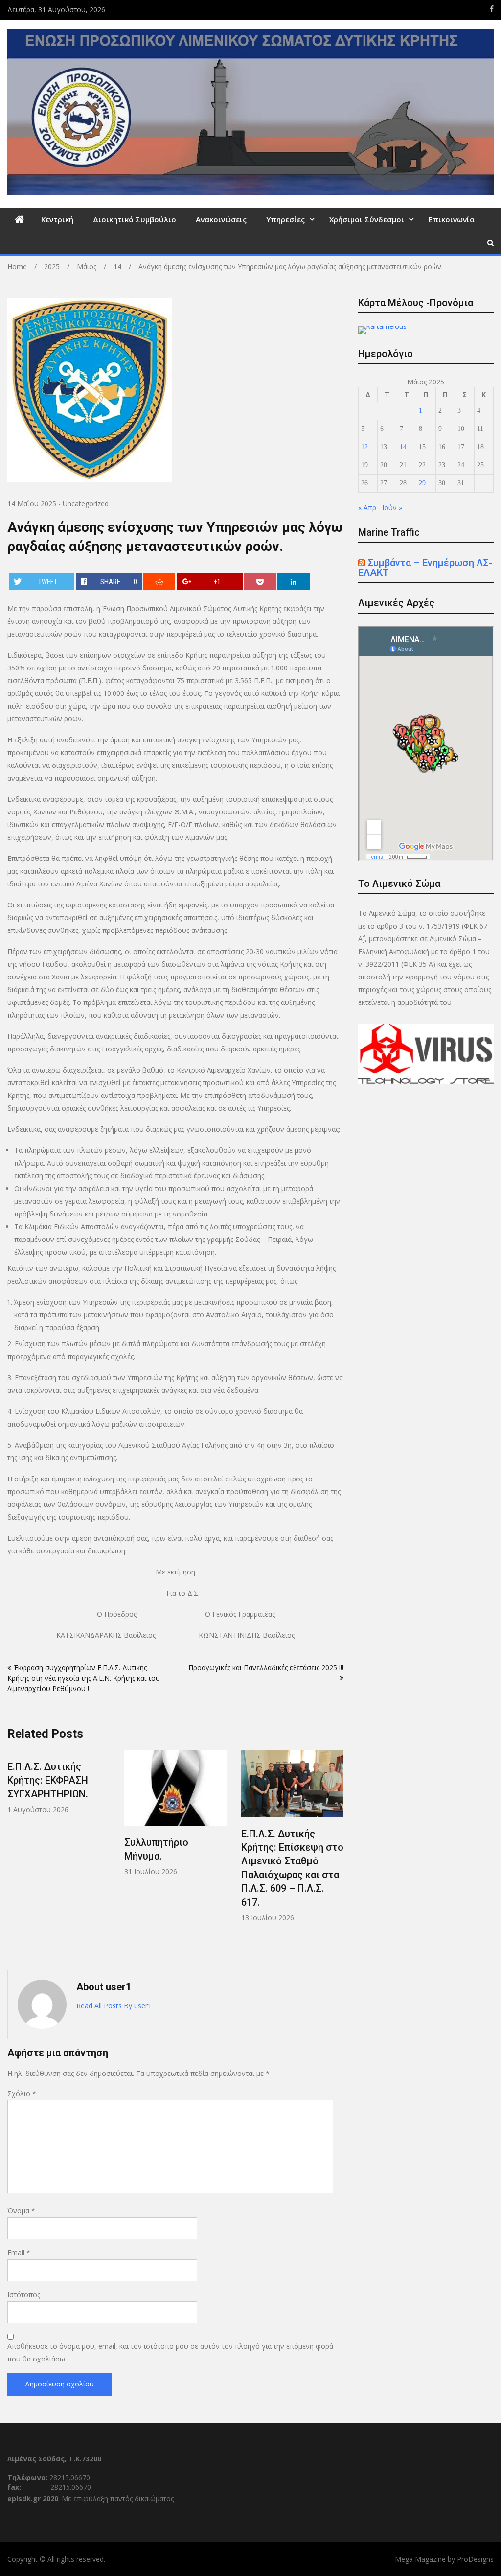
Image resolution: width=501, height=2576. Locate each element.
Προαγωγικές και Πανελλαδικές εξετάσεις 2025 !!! (266, 1667)
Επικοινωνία (452, 219)
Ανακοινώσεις (221, 219)
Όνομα (21, 2210)
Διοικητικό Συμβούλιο (135, 219)
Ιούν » (392, 508)
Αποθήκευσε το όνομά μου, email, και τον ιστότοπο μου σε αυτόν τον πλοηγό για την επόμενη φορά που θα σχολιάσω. (170, 2352)
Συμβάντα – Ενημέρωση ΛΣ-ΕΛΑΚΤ (425, 568)
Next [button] (337, 1855)
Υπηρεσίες (285, 219)
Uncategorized (86, 504)
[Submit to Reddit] (159, 582)
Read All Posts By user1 (114, 2006)
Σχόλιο (22, 2093)
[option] (58, 1782)
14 (403, 447)
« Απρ (367, 508)
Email (19, 2253)
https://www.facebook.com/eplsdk (492, 9)
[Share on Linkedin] (294, 582)
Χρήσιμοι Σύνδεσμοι (367, 219)
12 (364, 447)
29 (422, 483)
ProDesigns (475, 2559)
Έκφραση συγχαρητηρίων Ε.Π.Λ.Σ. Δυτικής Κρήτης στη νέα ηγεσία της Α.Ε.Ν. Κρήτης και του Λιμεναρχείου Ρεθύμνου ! (84, 1678)
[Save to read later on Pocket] (260, 582)
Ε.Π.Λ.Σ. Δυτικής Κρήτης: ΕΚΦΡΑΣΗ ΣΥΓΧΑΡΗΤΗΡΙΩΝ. (48, 1780)
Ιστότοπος (24, 2295)
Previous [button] (14, 1855)
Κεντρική (57, 219)
